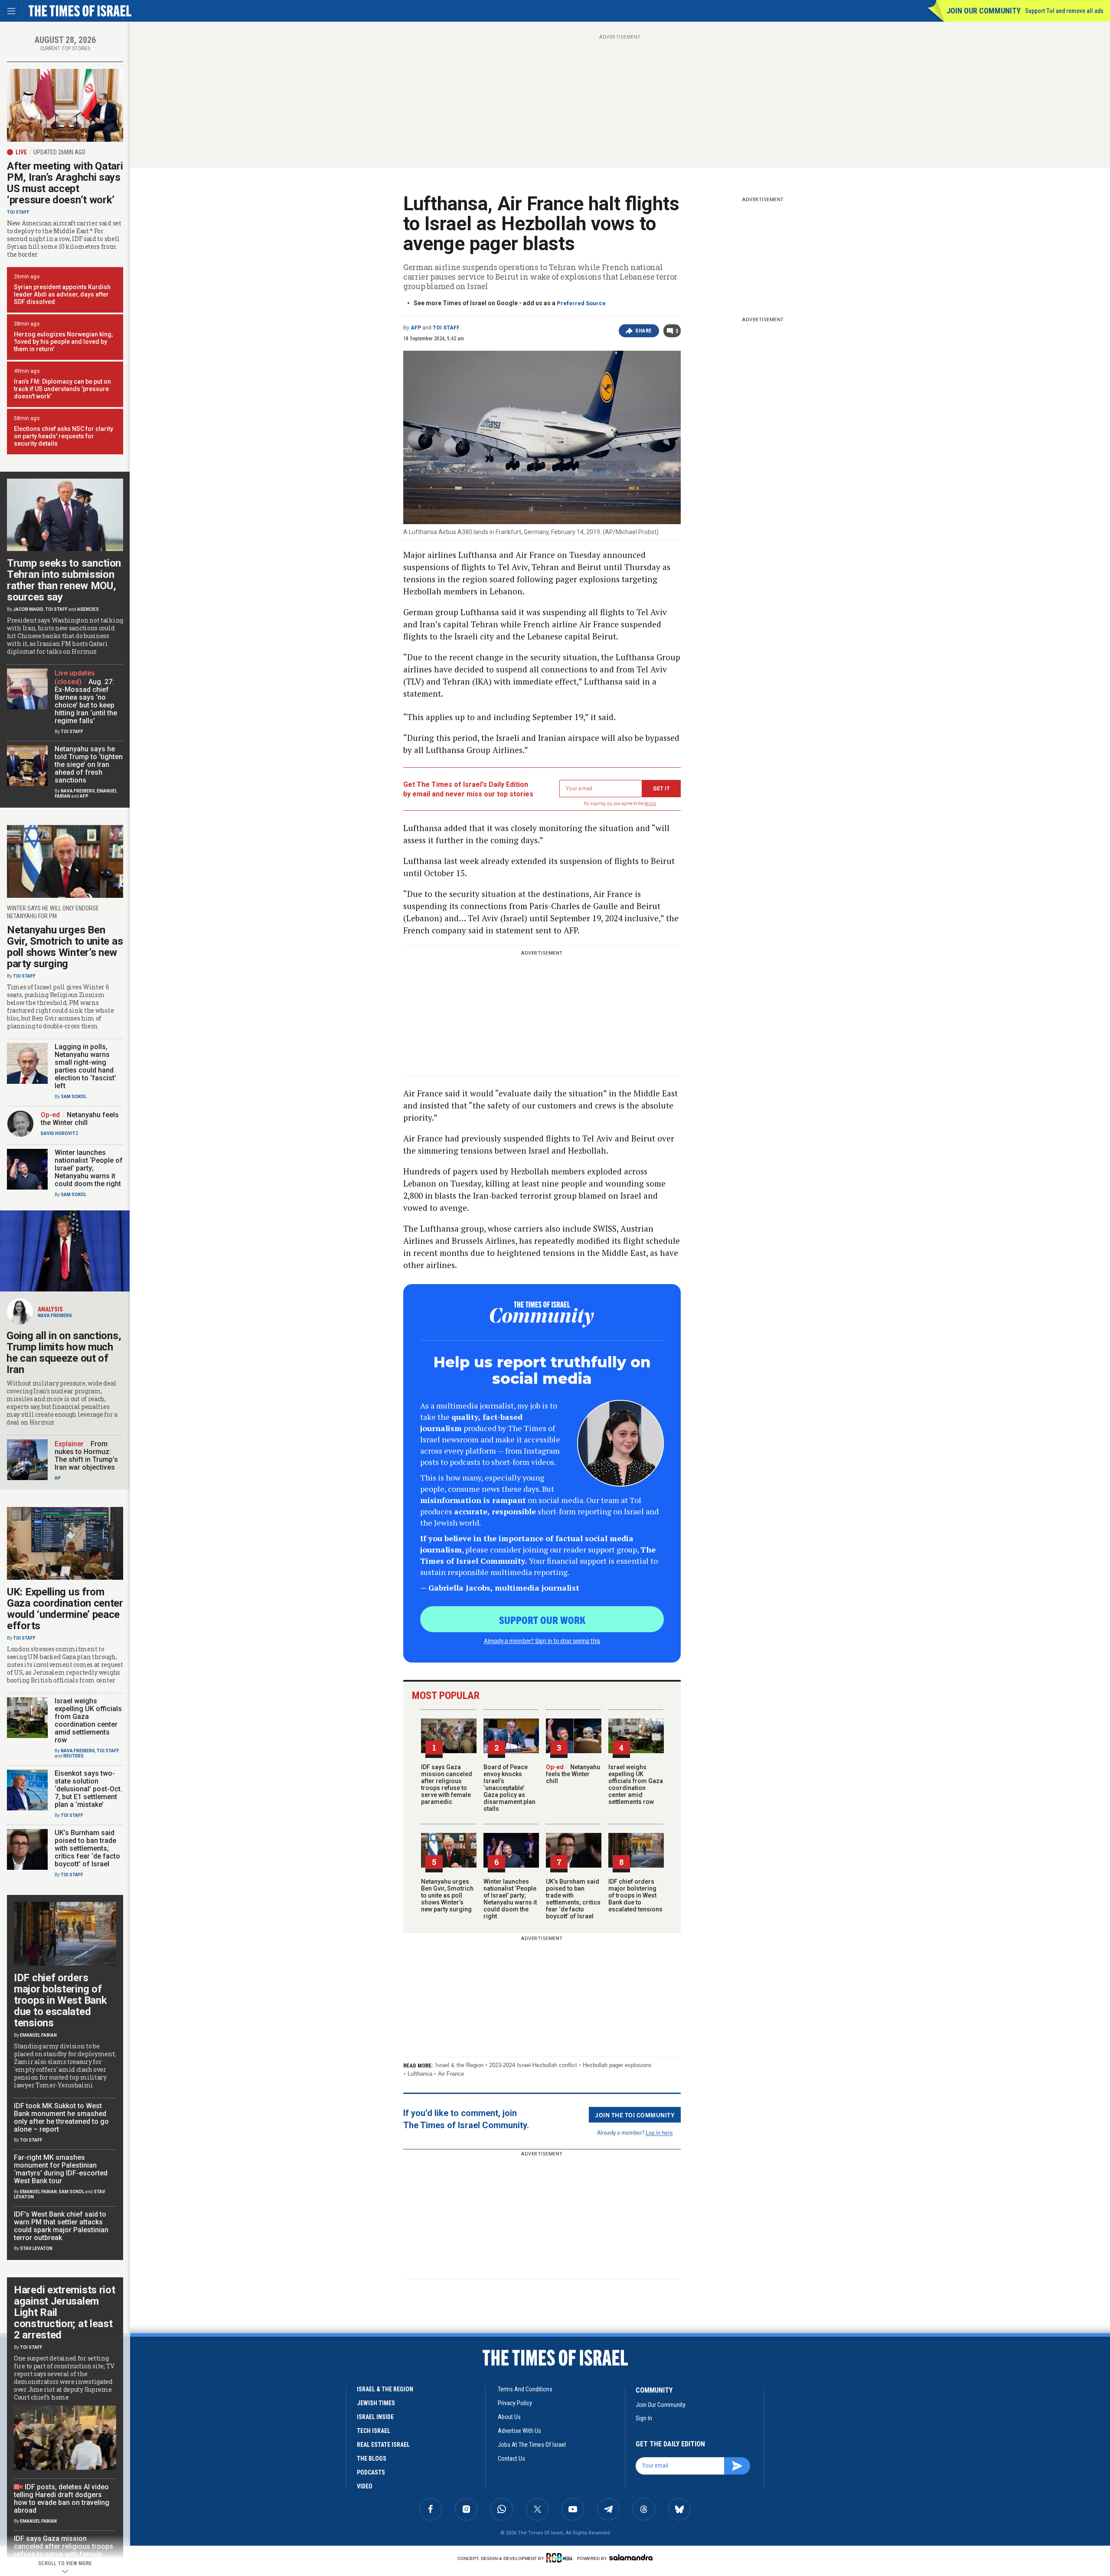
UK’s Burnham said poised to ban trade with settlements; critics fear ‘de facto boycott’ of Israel (573, 1899)
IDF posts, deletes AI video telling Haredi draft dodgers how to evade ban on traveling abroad (62, 2499)
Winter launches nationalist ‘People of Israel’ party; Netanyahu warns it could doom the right (510, 1899)
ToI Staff (446, 328)
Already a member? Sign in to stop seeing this (542, 1640)
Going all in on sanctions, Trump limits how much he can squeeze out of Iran (64, 1353)
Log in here (659, 2132)
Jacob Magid (28, 609)
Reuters (73, 1756)
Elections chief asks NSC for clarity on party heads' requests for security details (64, 436)
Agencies (88, 609)
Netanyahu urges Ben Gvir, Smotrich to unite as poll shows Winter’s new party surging (447, 1895)
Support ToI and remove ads (1064, 11)
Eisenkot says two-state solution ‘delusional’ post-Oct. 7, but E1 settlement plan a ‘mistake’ (88, 1789)
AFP (416, 328)
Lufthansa (420, 2074)
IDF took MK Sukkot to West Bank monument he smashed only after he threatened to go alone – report (61, 2118)
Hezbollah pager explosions (617, 2065)
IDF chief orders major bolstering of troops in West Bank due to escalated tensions (635, 1895)
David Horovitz (60, 1133)
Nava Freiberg (78, 791)
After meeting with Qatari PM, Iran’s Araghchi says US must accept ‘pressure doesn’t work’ (65, 183)
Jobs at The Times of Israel (532, 2445)
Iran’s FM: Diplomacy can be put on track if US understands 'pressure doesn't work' (62, 389)
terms (651, 804)
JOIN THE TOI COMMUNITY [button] (635, 2115)
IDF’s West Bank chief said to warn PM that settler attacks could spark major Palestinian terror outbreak (61, 2226)
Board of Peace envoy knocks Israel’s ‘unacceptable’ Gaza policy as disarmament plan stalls (509, 1788)
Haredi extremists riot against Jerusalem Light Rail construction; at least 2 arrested (64, 2312)
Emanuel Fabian (38, 2035)
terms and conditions (525, 2389)
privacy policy (515, 2403)
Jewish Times (376, 2403)
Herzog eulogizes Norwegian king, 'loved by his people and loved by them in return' (63, 342)
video (365, 2486)
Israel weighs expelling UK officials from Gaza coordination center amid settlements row (636, 1784)
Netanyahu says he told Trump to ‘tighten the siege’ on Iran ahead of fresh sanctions (89, 765)
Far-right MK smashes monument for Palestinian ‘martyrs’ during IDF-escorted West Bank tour (61, 2169)
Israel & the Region (459, 2065)
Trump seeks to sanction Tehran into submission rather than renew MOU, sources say (64, 580)
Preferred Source (581, 303)
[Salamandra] (631, 2557)
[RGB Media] (561, 2558)
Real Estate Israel (383, 2445)
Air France (451, 2074)
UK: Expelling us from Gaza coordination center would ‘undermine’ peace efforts (65, 1609)
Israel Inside (375, 2417)
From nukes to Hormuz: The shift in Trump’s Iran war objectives (86, 1456)
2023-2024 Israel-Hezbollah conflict (533, 2065)
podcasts (371, 2472)
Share (644, 331)
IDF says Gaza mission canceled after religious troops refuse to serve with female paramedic (447, 1784)
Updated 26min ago (59, 152)
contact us (511, 2459)
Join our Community (984, 11)
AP (58, 1478)
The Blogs (372, 2459)
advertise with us (519, 2431)
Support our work (542, 1620)
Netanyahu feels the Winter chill (573, 1774)
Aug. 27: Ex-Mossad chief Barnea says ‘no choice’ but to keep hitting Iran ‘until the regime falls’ (86, 701)
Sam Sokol (73, 1097)
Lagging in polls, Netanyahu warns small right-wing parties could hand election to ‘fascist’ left (85, 1066)
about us (509, 2417)
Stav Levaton (36, 2248)
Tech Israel (374, 2431)
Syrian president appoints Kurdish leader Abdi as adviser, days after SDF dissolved (62, 294)
